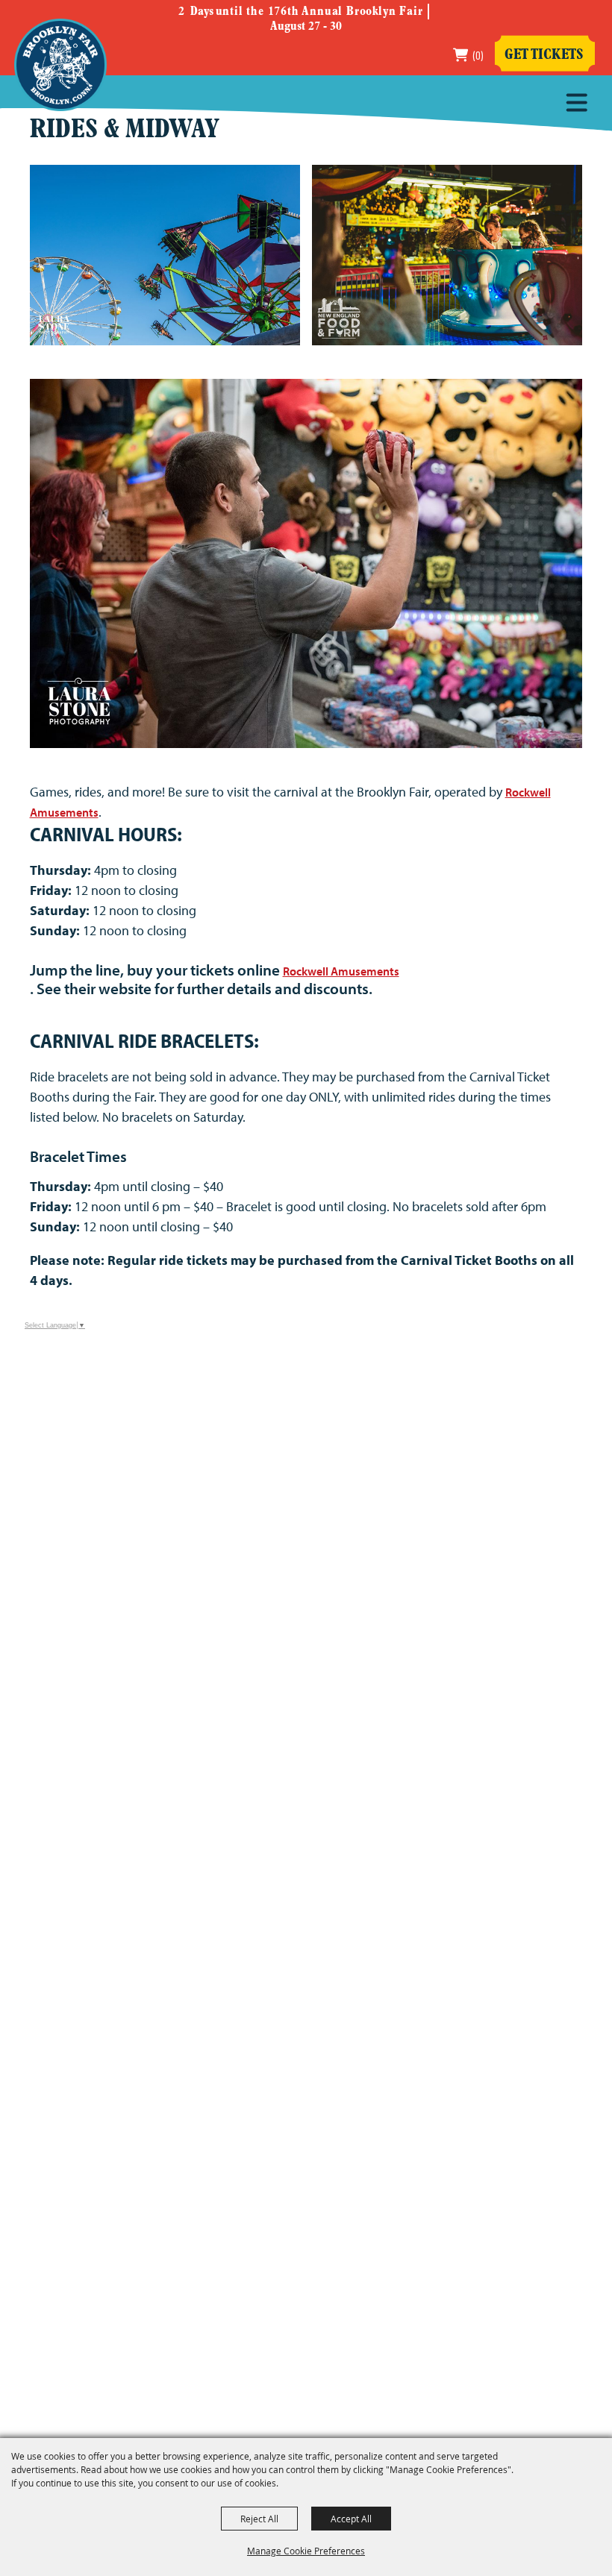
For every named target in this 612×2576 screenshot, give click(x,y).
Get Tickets (544, 55)
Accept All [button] (351, 2519)
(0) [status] (478, 55)
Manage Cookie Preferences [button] (306, 2551)
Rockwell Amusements (341, 971)
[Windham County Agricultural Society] (60, 65)
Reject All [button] (259, 2519)
